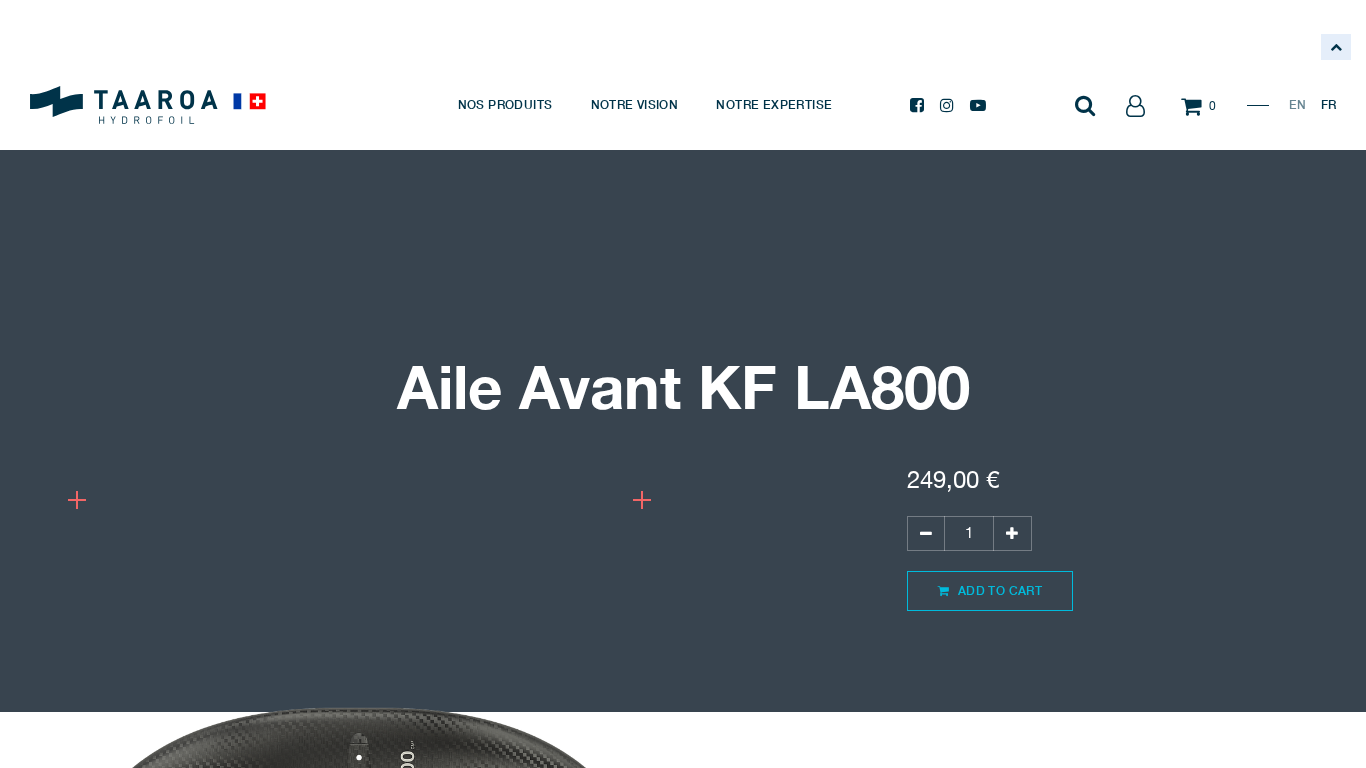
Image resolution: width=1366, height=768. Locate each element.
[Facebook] (917, 105)
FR (1328, 104)
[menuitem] (505, 105)
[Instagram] (947, 105)
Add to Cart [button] (998, 590)
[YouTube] (978, 105)
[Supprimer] (926, 533)
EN (1297, 104)
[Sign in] (1135, 105)
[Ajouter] (1012, 533)
